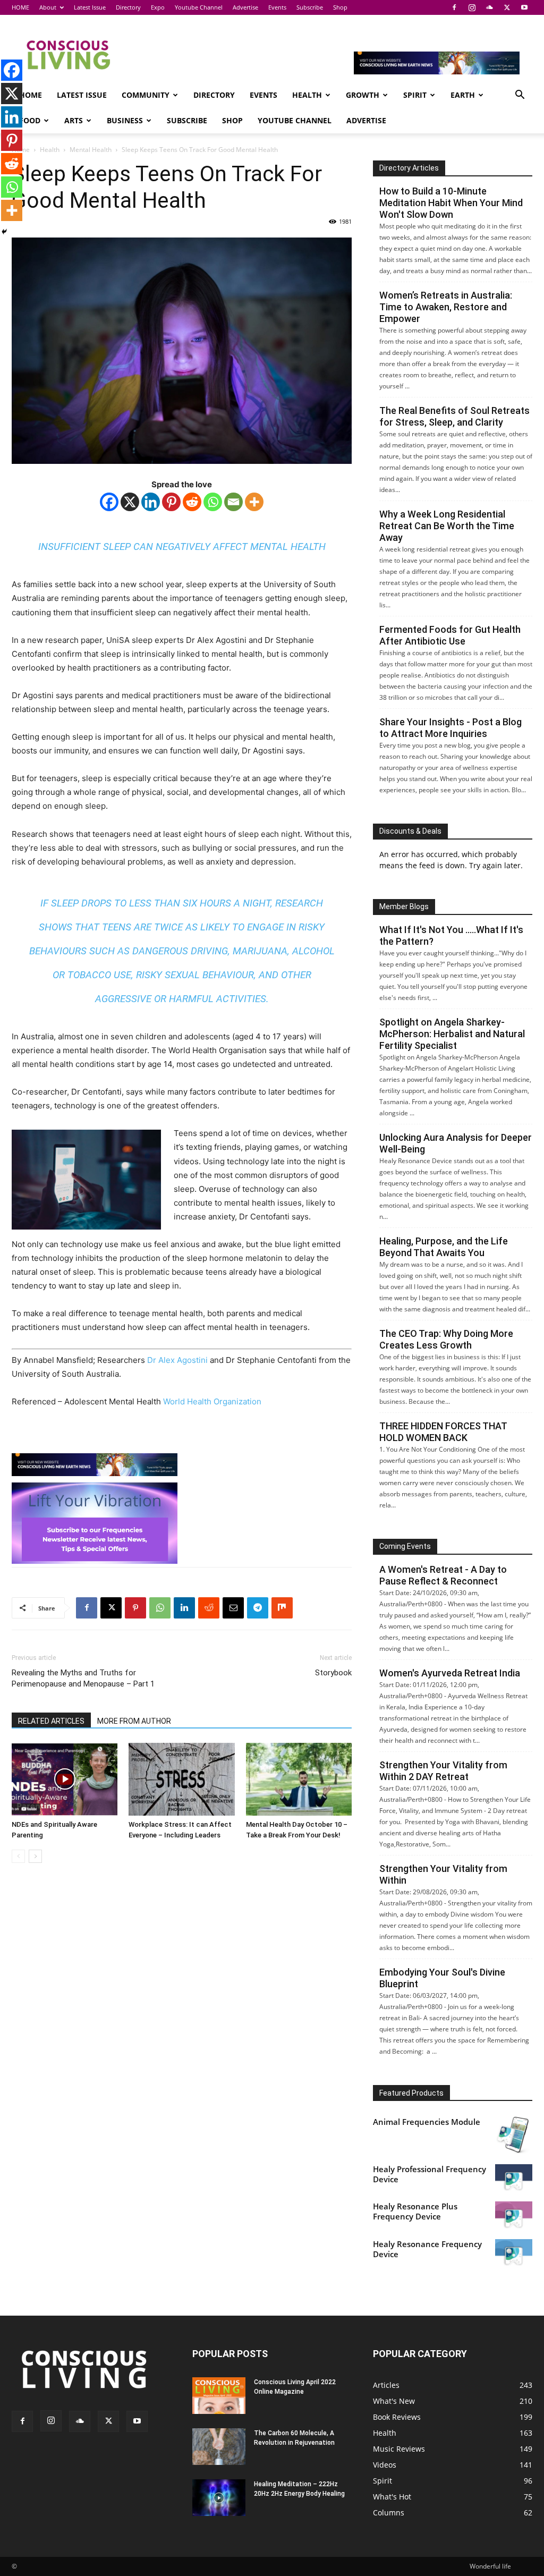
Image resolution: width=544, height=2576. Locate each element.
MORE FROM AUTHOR (134, 1721)
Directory (128, 7)
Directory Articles (409, 168)
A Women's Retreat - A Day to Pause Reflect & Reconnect (443, 1575)
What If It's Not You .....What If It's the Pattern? (451, 935)
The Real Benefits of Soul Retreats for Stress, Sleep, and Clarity (454, 416)
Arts (74, 120)
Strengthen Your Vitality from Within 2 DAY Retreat (443, 1771)
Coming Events (405, 1546)
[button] (520, 96)
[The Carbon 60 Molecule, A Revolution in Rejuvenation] (219, 2447)
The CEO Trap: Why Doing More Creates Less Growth (446, 1339)
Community (146, 95)
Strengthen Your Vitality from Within (443, 1874)
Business (125, 120)
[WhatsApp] (160, 1608)
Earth (463, 95)
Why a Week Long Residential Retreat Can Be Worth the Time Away (447, 526)
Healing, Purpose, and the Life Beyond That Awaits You (444, 1247)
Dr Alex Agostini (176, 1360)
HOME (20, 7)
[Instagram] (472, 7)
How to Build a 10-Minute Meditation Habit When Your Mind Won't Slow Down (451, 203)
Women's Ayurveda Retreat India (450, 1673)
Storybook (333, 1673)
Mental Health (91, 150)
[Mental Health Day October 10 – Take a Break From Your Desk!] (299, 1779)
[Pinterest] (171, 502)
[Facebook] (454, 7)
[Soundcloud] (489, 7)
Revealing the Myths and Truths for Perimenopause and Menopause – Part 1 (83, 1678)
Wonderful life (490, 2566)
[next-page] (35, 1856)
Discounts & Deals (410, 831)
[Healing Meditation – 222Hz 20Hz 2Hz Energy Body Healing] (219, 2498)
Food (30, 120)
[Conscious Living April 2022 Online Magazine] (219, 2396)
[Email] (233, 502)
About (48, 7)
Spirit (415, 95)
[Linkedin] (151, 502)
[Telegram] (258, 1608)
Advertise (245, 7)
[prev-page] (18, 1856)
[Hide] (4, 232)
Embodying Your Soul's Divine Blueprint (442, 1978)
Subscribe (310, 7)
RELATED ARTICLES (51, 1721)
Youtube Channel (199, 7)
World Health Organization (213, 1401)
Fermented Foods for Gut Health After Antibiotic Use (450, 635)
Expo (158, 7)
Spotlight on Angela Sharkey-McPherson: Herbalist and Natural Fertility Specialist (452, 1034)
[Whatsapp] (213, 502)
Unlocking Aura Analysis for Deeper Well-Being (456, 1143)
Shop (340, 7)
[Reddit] (192, 502)
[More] (254, 502)
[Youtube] (524, 7)
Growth (363, 95)
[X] (507, 7)
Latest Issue (90, 7)
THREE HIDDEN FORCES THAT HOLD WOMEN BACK (443, 1432)
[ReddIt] (209, 1608)
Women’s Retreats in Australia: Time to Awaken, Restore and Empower (446, 307)
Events (277, 7)
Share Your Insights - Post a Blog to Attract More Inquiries (450, 728)
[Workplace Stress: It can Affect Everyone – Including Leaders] (181, 1779)
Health (307, 95)
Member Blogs (404, 906)
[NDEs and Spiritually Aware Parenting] (65, 1779)
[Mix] (282, 1608)
